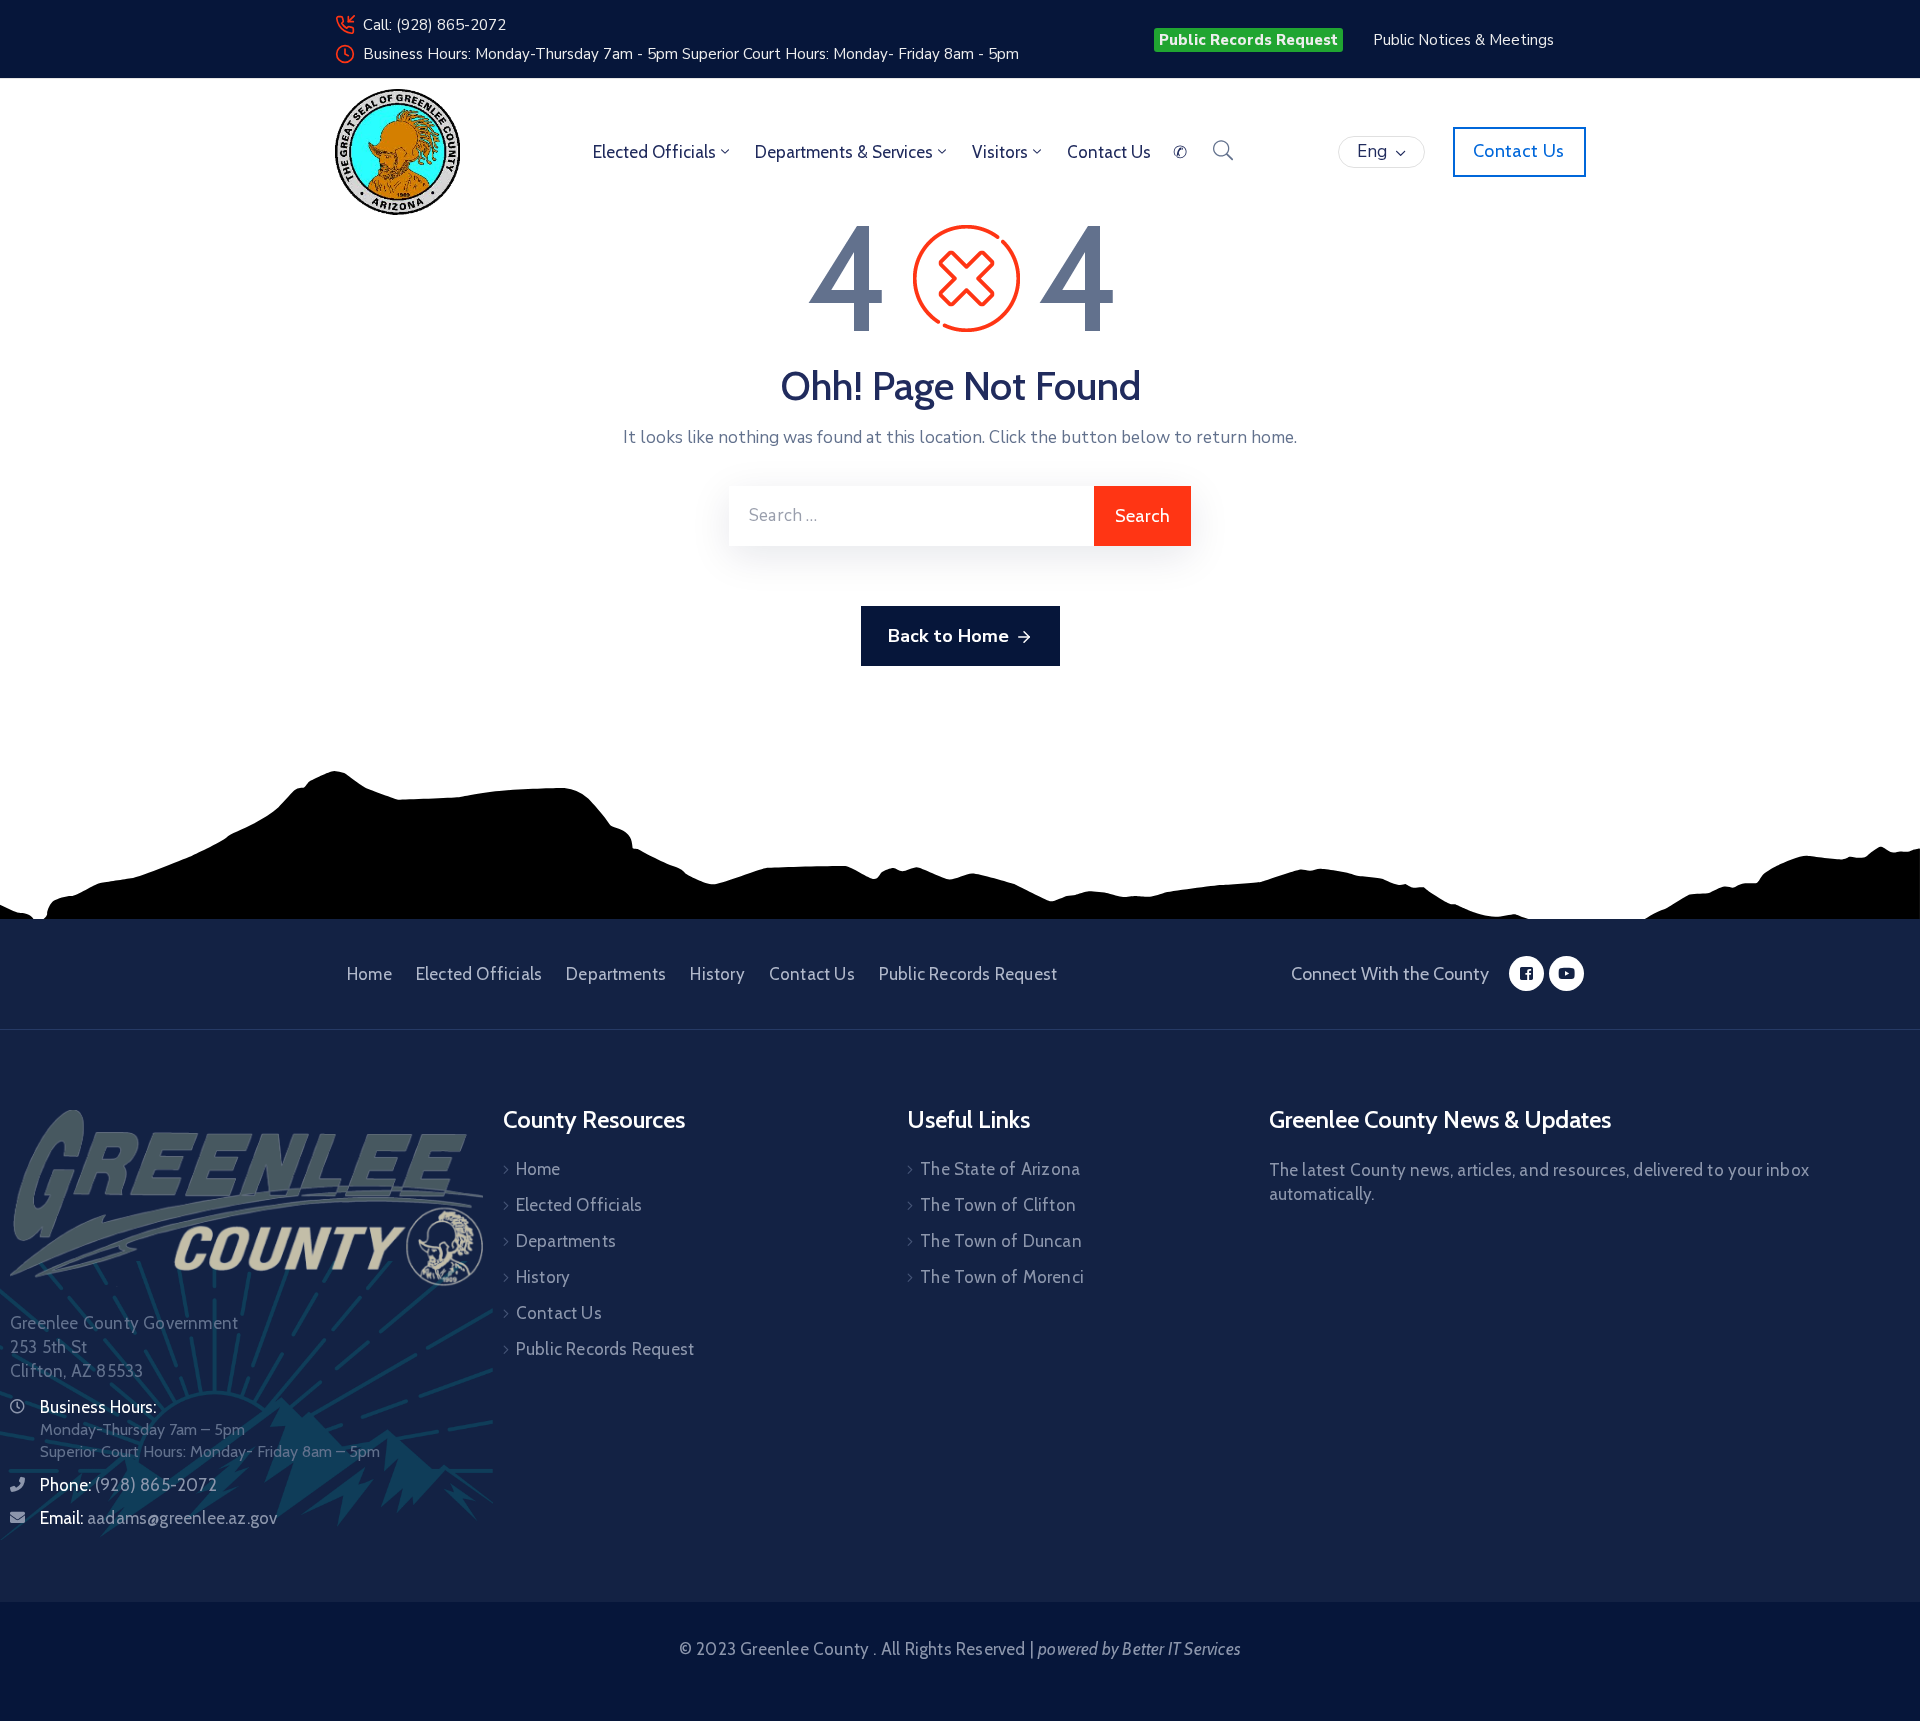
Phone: (128, 1485)
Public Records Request (968, 974)
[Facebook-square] (1526, 973)
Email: (158, 1518)
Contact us (1109, 152)
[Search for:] (911, 516)
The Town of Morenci (1002, 1277)
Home (369, 974)
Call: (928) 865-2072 (434, 25)
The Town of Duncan (1001, 1241)
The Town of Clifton (998, 1205)
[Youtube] (1566, 973)
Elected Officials (654, 152)
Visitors (1000, 152)
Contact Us (812, 974)
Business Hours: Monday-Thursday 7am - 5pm (522, 54)
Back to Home (948, 636)
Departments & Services (844, 152)
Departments (616, 974)
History (717, 974)
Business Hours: (98, 1407)
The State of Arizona (1000, 1169)
